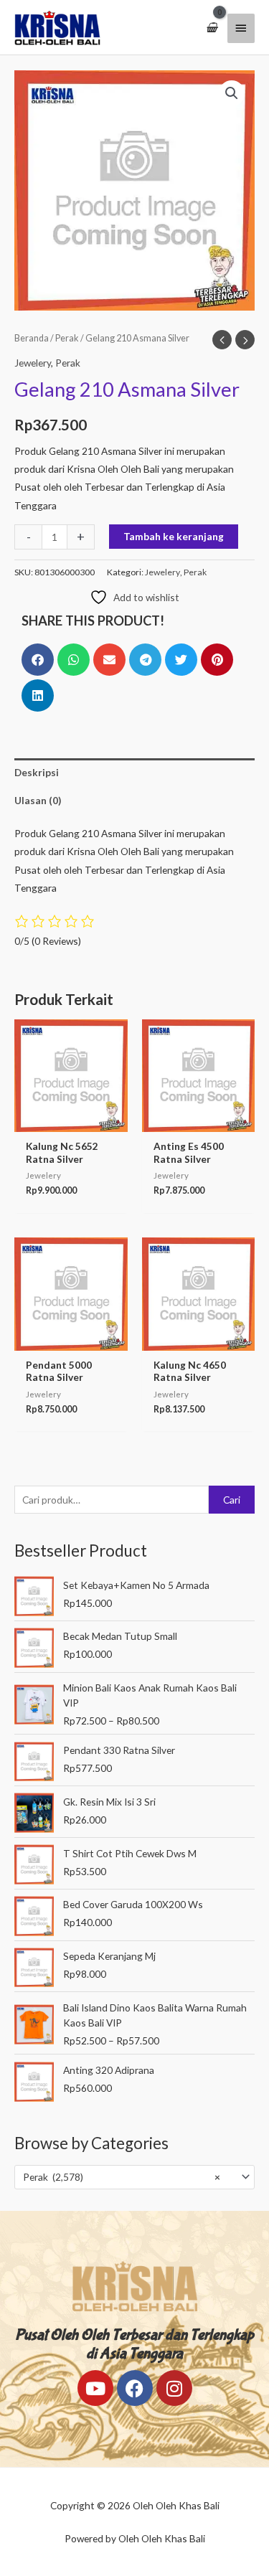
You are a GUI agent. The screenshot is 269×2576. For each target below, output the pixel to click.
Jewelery (33, 363)
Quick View (71, 1122)
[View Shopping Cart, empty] (212, 28)
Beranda (32, 338)
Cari (232, 1500)
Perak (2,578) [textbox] (122, 2177)
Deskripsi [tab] (37, 772)
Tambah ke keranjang (174, 536)
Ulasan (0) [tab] (38, 800)
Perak (67, 338)
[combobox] (134, 2177)
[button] (232, 93)
